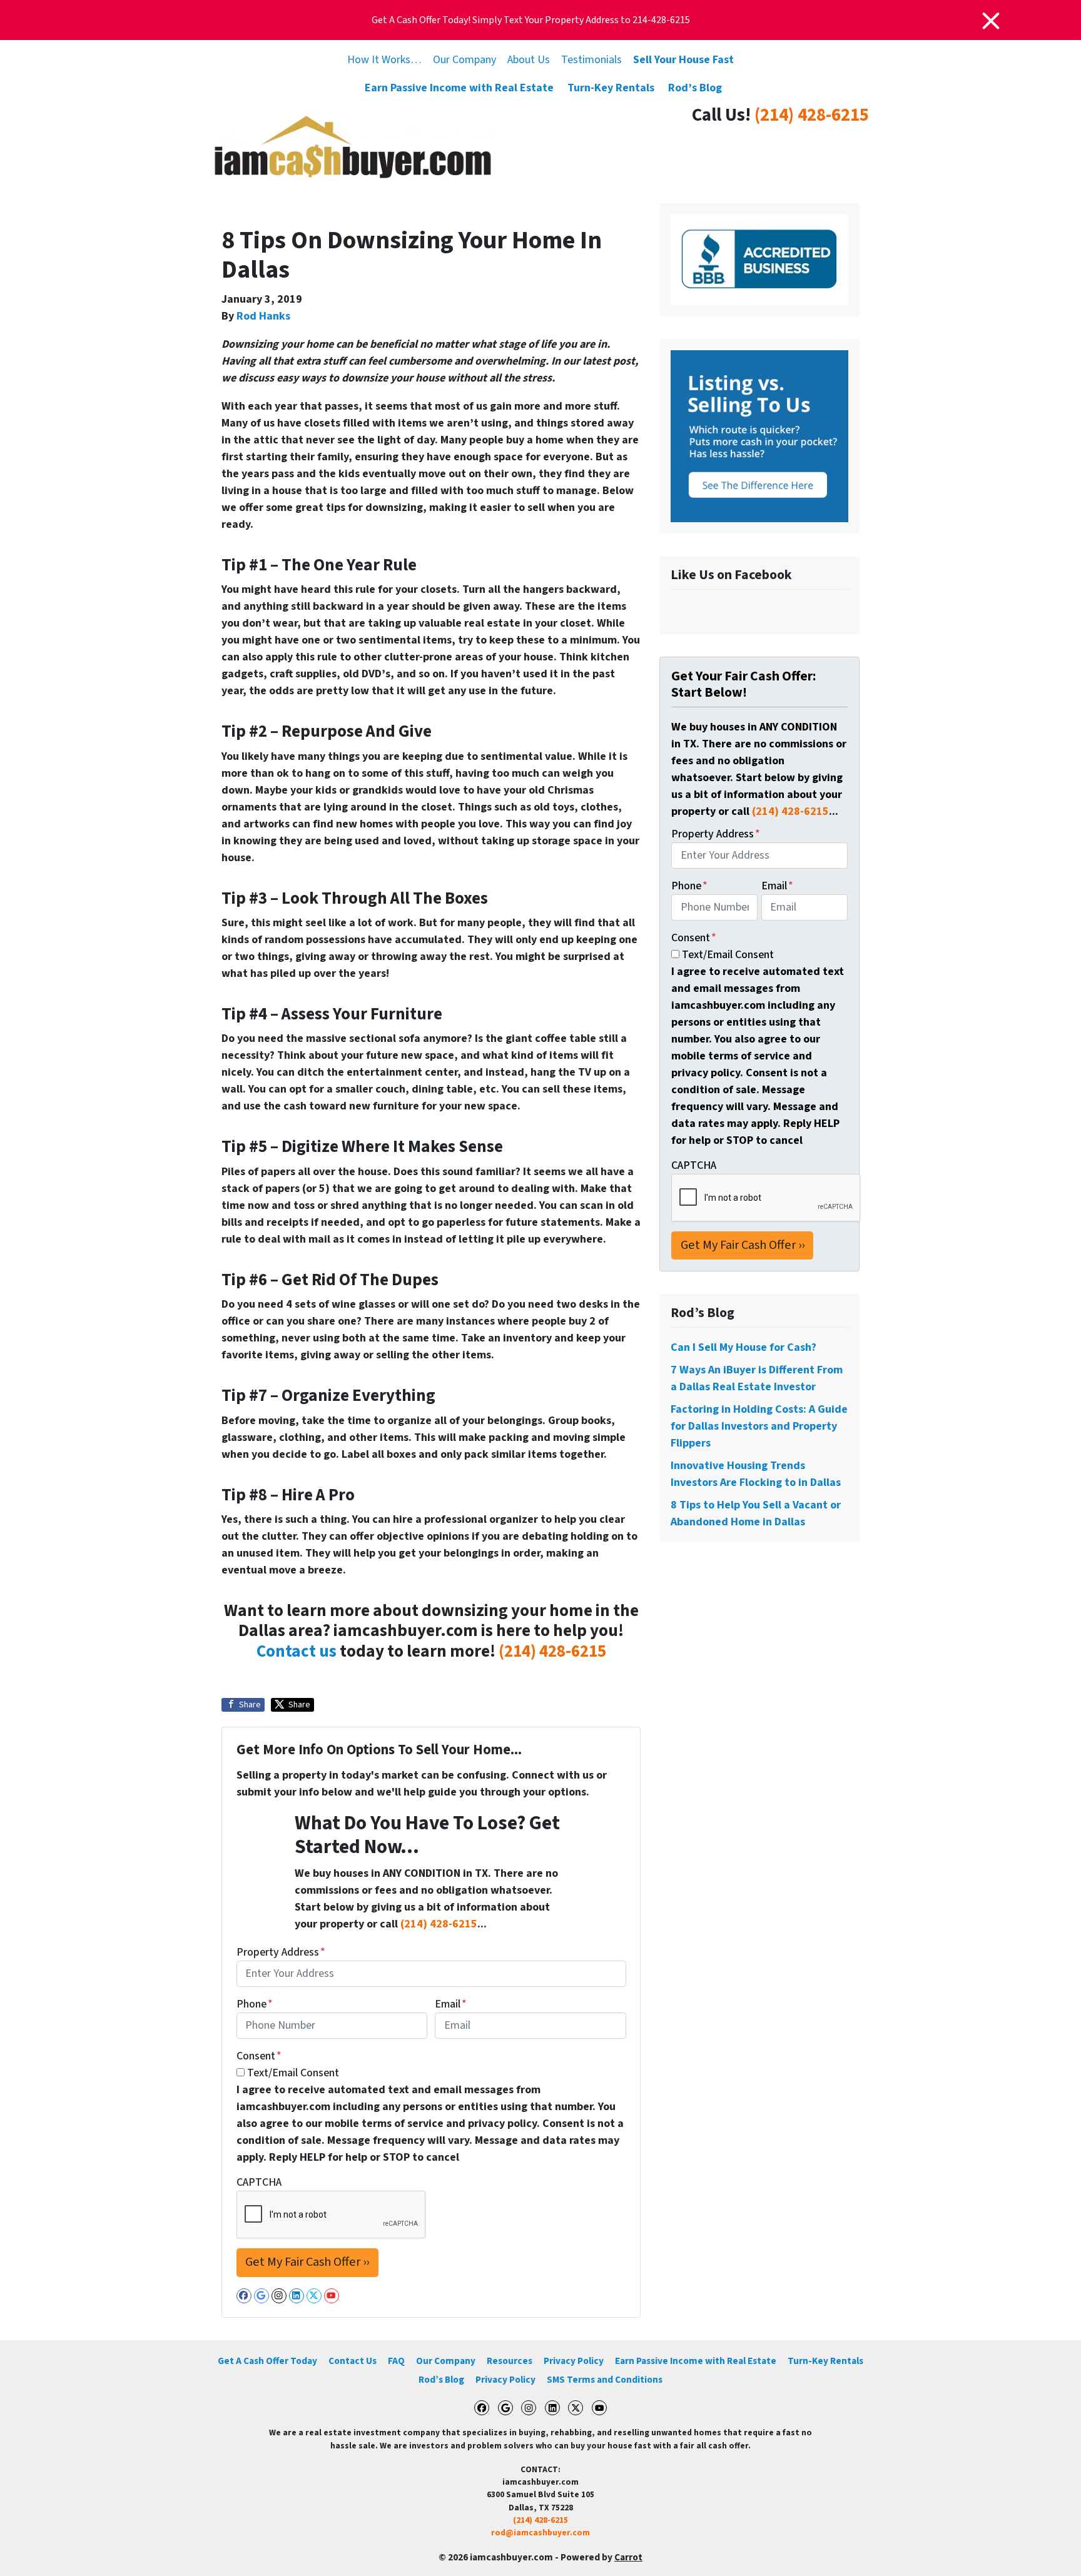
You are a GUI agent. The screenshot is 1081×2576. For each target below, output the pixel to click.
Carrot (628, 2557)
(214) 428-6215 (812, 115)
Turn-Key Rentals (611, 88)
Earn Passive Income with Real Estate (459, 88)
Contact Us (353, 2361)
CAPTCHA (259, 2182)
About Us (529, 60)
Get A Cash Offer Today (267, 2361)
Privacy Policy (574, 2361)
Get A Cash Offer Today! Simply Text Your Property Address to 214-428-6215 (531, 20)
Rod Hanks (263, 316)
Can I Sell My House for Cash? (744, 1347)
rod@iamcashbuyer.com (540, 2533)
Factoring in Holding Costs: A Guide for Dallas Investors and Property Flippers (759, 1426)
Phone (255, 2004)
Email (451, 2004)
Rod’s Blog (695, 88)
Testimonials (591, 60)
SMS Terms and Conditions (605, 2380)
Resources (510, 2361)
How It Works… (384, 60)
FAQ (396, 2361)
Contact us (297, 1651)
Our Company (464, 60)
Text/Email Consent (293, 2073)
